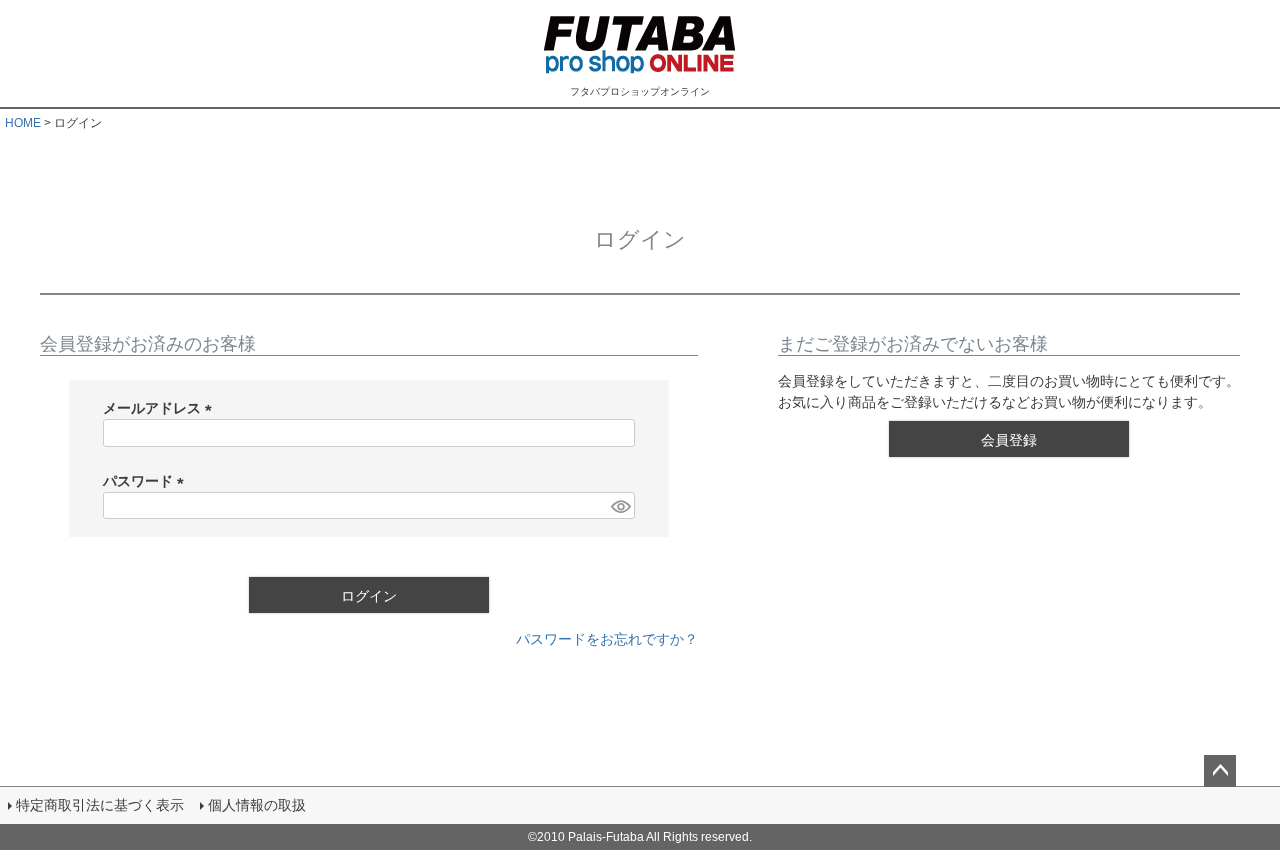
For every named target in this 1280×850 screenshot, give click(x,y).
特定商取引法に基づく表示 (100, 805)
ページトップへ (1220, 771)
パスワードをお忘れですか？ (607, 639)
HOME (23, 123)
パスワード (147, 481)
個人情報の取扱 (257, 805)
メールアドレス (161, 408)
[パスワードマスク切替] (620, 506)
